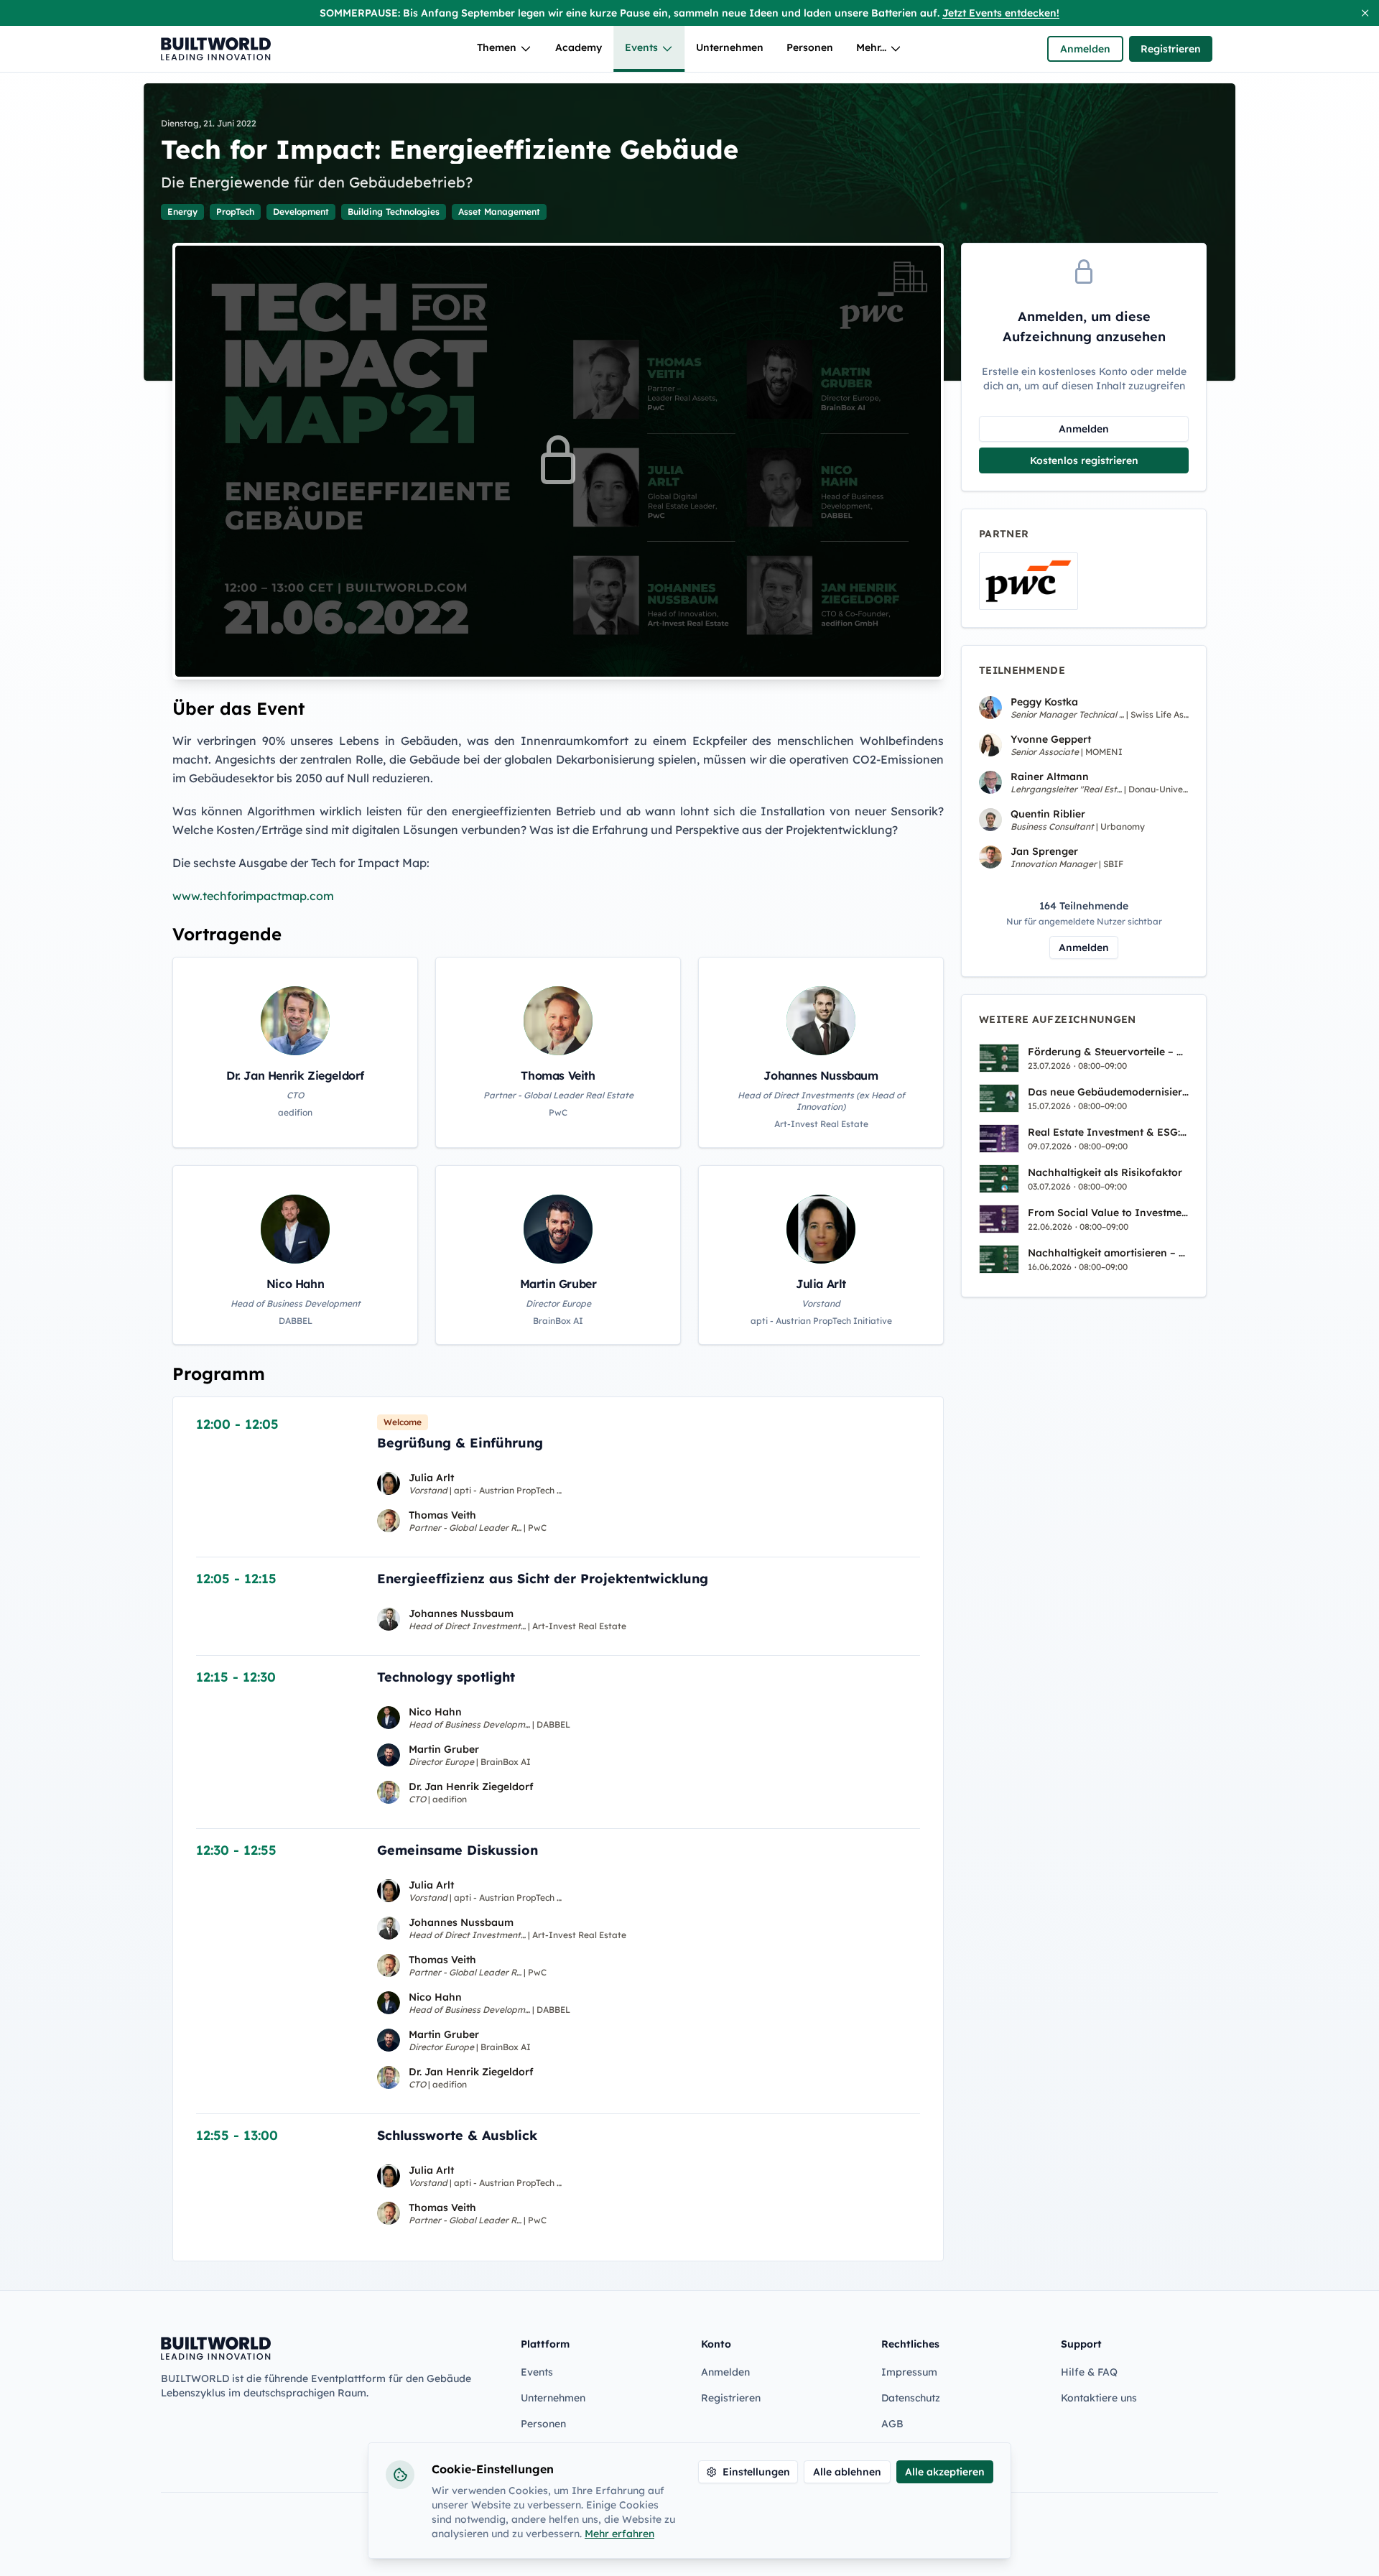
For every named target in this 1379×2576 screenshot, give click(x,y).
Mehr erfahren (619, 2534)
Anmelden (1085, 49)
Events (641, 47)
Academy (579, 47)
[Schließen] (1365, 13)
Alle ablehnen (847, 2472)
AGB (892, 2424)
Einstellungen (756, 2472)
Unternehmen (730, 47)
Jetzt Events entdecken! (1001, 13)
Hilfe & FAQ (1089, 2372)
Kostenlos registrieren (1084, 460)
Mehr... (871, 47)
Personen (810, 47)
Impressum (909, 2372)
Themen (497, 47)
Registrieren (1171, 49)
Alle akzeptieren (945, 2472)
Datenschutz (911, 2398)
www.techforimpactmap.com (253, 896)
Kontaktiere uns (1099, 2398)
